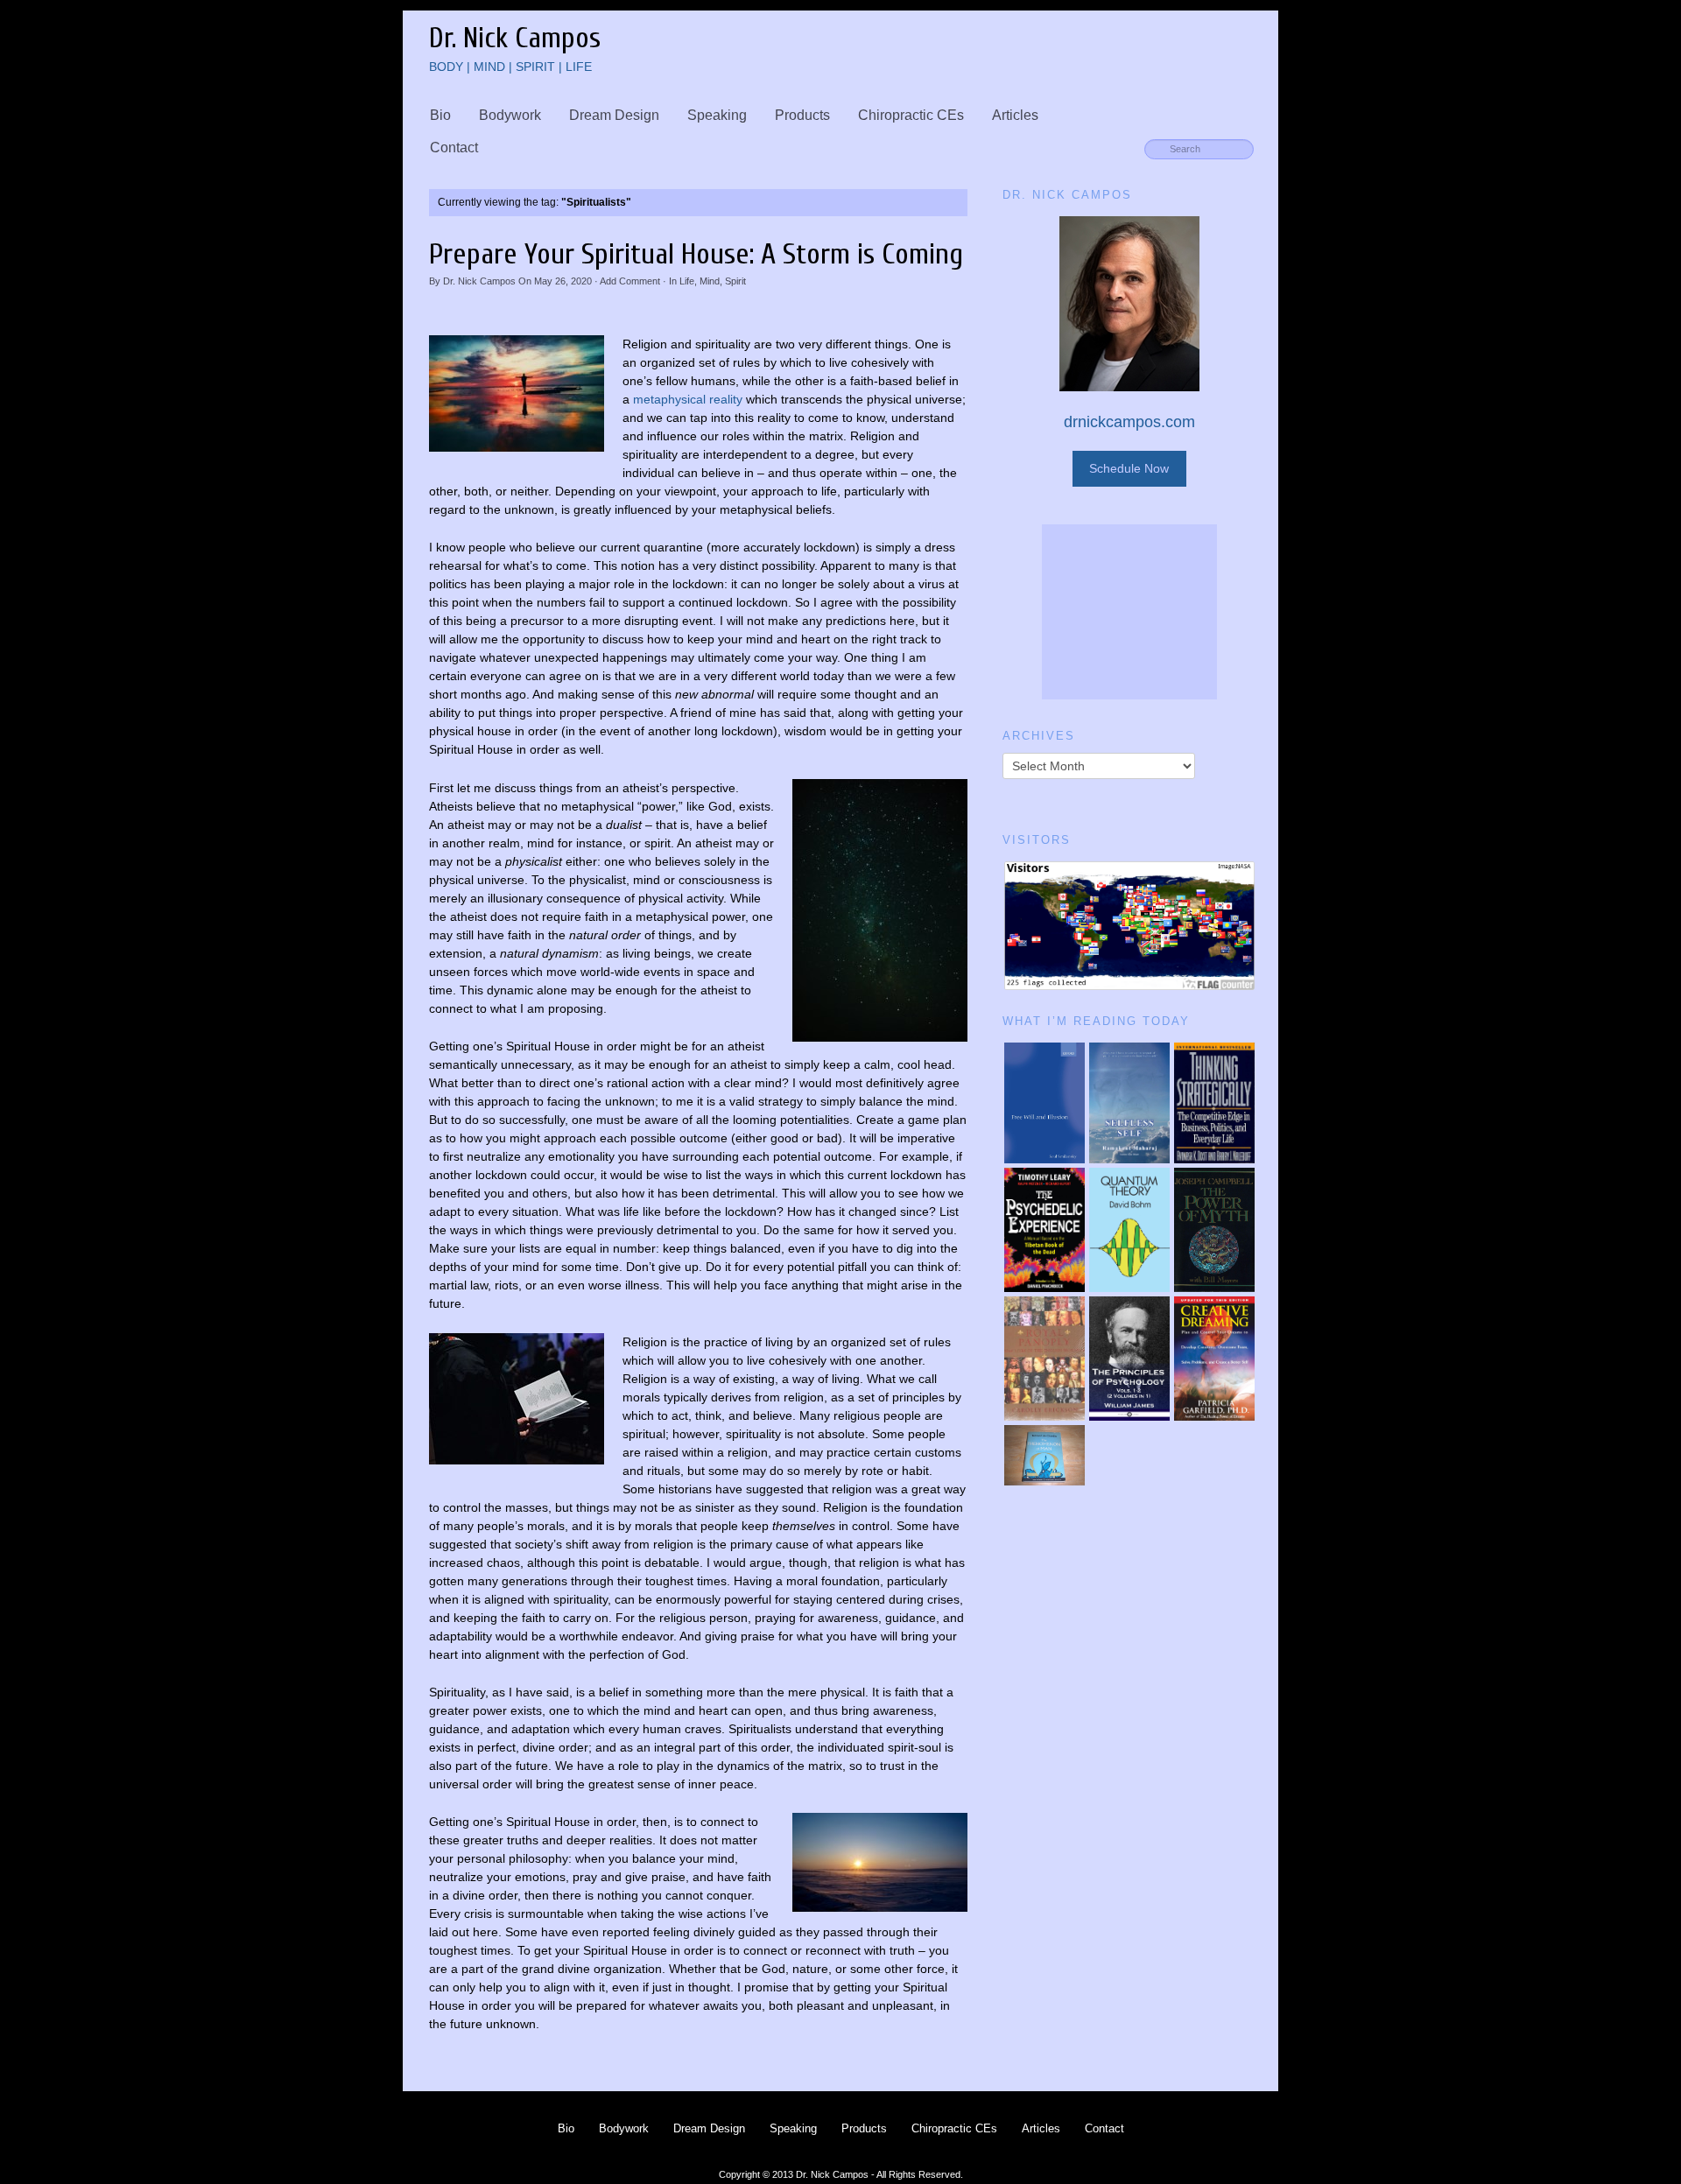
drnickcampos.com (1129, 422)
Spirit (735, 281)
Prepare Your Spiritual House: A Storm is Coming (696, 254)
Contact (454, 147)
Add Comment (630, 281)
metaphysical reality (688, 399)
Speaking (717, 115)
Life (687, 281)
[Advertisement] (1129, 612)
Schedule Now (1129, 468)
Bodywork (510, 115)
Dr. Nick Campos (479, 281)
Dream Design (614, 115)
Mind (710, 281)
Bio (440, 115)
